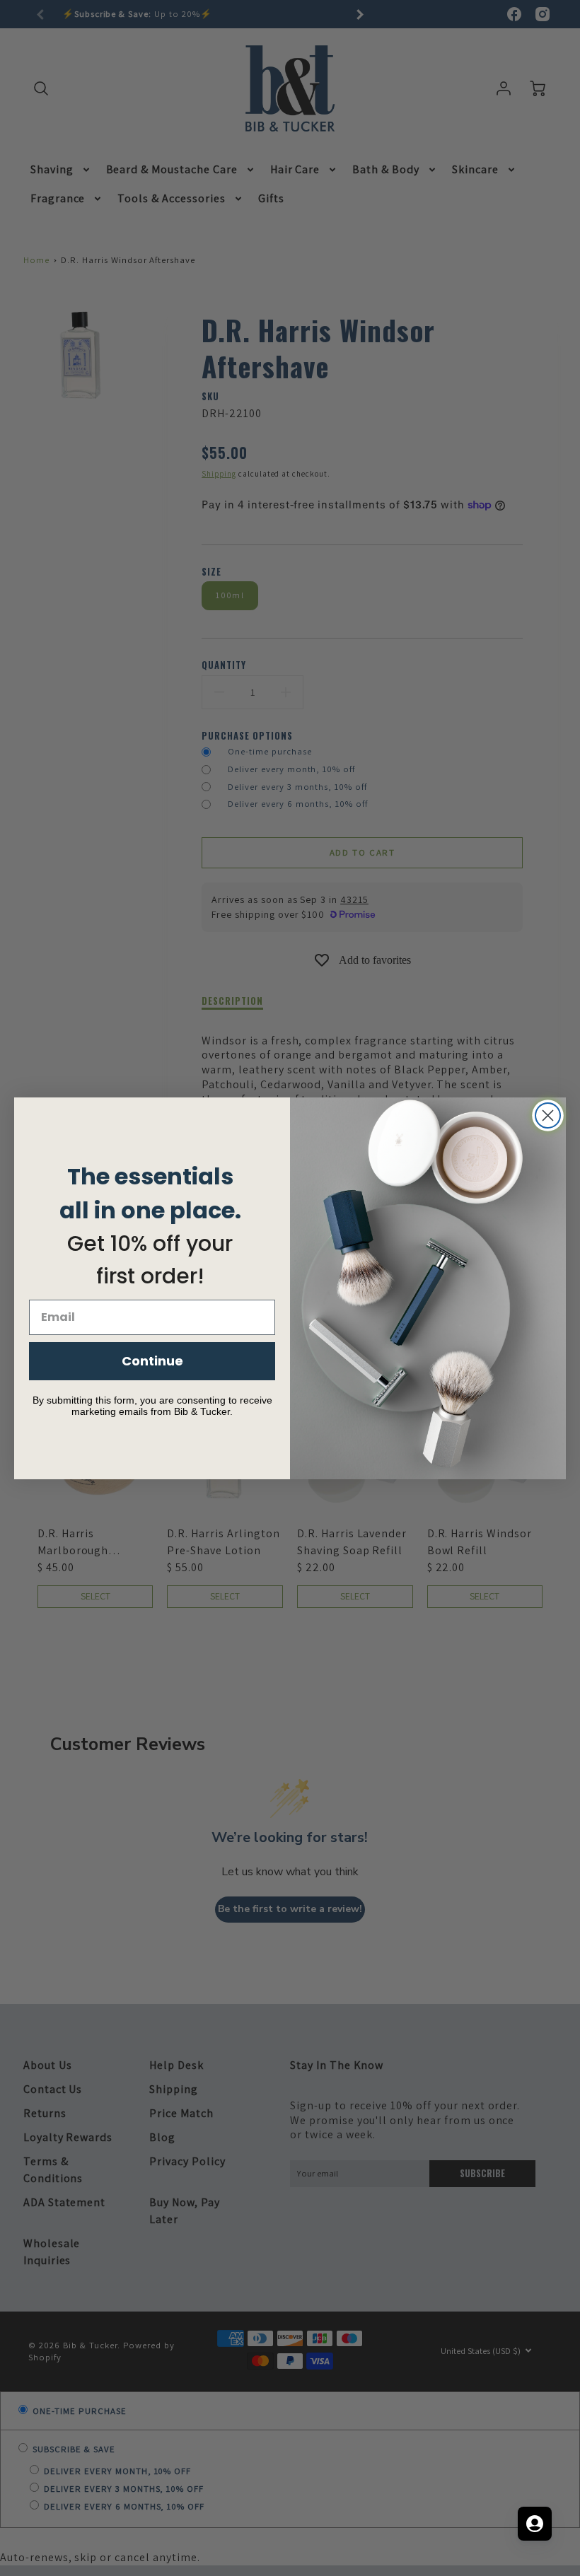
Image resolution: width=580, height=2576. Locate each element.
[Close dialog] (548, 1115)
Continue (152, 1361)
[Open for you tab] (535, 2524)
